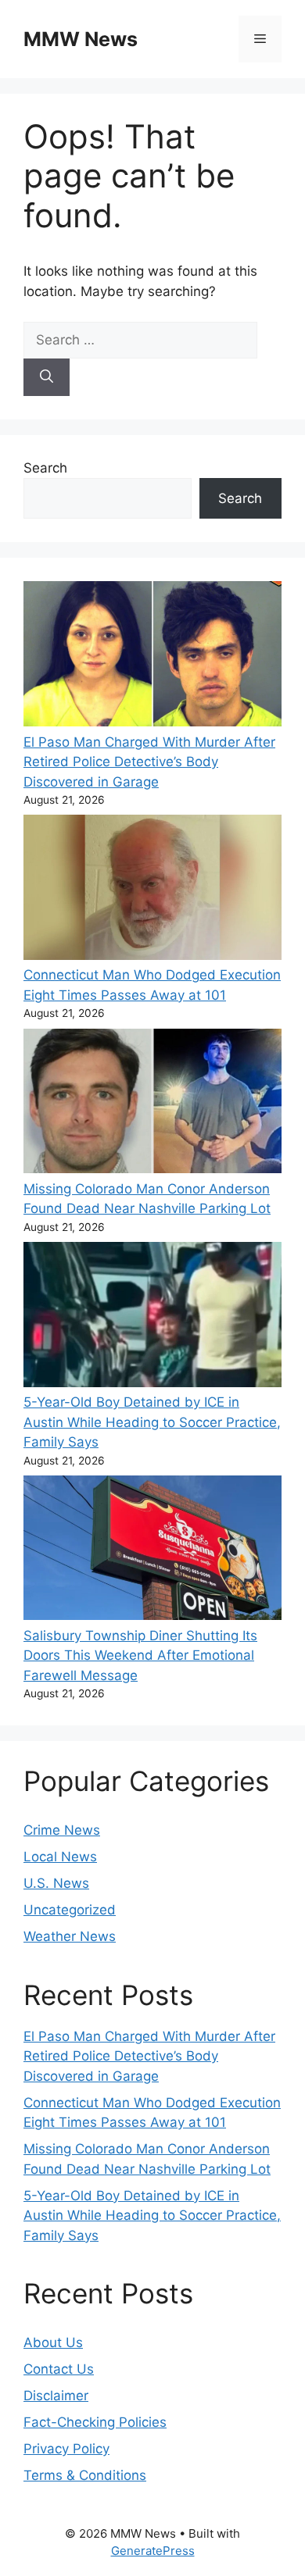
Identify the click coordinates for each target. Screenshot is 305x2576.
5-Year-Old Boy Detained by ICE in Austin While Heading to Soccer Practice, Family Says (152, 1422)
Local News (60, 1857)
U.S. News (56, 1883)
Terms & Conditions (85, 2475)
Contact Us (59, 2369)
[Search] (47, 377)
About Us (53, 2342)
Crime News (62, 1830)
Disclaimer (56, 2396)
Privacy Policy (66, 2449)
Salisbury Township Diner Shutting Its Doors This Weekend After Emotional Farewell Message (140, 1655)
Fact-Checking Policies (95, 2422)
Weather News (70, 1936)
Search (45, 468)
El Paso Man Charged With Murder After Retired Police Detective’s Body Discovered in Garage (149, 762)
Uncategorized (70, 1910)
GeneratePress (153, 2551)
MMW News (81, 39)
